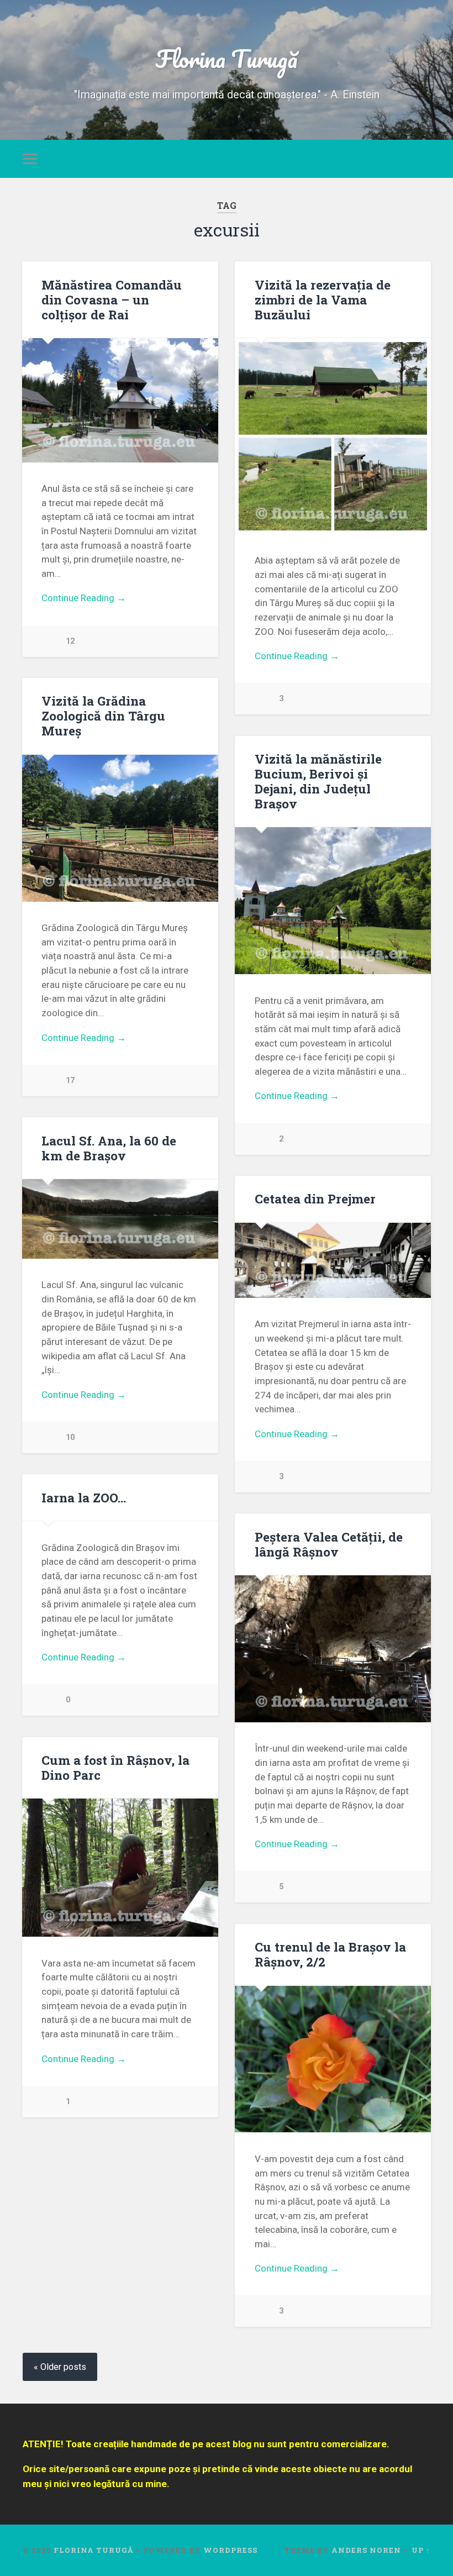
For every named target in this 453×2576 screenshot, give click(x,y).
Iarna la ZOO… (84, 1497)
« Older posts (60, 2367)
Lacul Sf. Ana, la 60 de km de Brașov (109, 1148)
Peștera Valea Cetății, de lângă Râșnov (329, 1544)
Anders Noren (366, 2550)
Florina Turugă (227, 58)
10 (70, 1437)
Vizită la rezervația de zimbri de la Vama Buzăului (323, 299)
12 (70, 641)
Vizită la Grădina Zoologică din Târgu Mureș (103, 716)
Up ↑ (421, 2550)
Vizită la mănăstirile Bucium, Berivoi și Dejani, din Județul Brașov (318, 781)
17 (70, 1081)
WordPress (230, 2550)
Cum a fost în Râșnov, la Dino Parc (115, 1767)
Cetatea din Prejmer (315, 1198)
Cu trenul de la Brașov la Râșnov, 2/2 (330, 1954)
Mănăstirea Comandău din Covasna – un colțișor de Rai (112, 299)
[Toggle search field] (424, 159)
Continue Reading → (84, 598)
